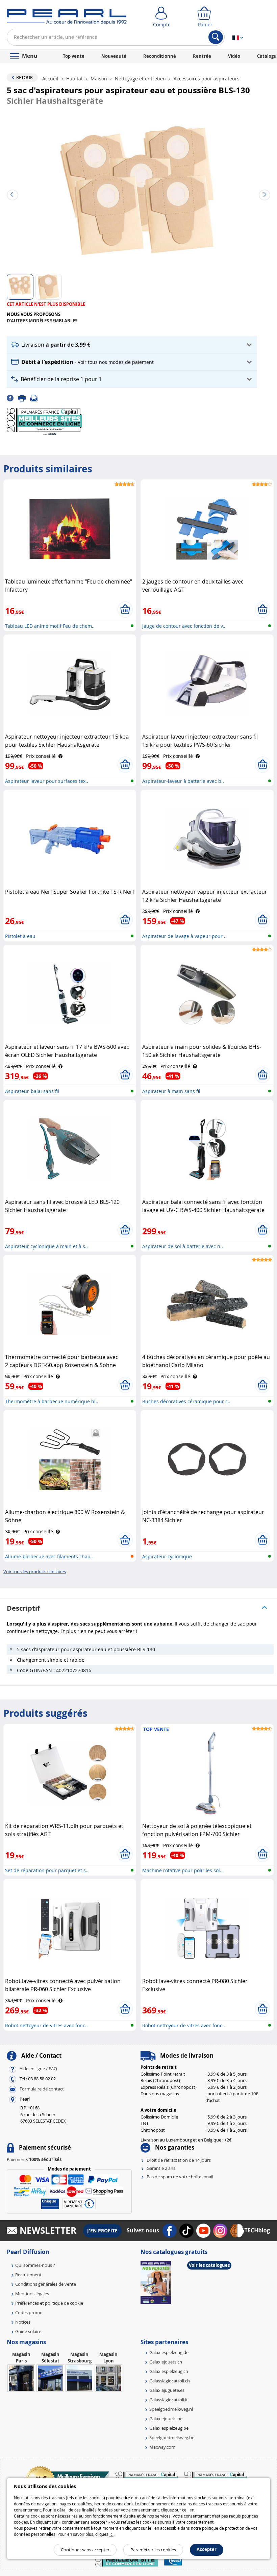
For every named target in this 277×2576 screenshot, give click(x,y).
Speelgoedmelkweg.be (172, 2437)
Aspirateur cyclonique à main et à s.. (46, 1246)
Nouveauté (114, 56)
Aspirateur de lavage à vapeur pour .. (184, 936)
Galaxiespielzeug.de (169, 2352)
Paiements (34, 2159)
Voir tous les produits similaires (35, 1571)
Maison (99, 79)
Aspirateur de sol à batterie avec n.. (183, 1246)
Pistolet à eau (20, 936)
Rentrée (202, 56)
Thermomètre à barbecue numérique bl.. (52, 1401)
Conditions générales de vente (46, 2284)
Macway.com (162, 2447)
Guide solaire (28, 2331)
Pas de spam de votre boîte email (180, 2177)
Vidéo (234, 56)
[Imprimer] (24, 398)
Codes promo (29, 2312)
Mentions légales (32, 2294)
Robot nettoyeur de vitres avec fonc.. (46, 2025)
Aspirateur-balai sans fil (32, 1091)
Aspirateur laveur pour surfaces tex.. (47, 781)
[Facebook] (12, 398)
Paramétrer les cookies (153, 2550)
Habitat (74, 79)
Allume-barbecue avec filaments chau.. (49, 1556)
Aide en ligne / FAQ (38, 2069)
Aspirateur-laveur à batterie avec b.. (183, 781)
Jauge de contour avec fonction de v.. (184, 626)
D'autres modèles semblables (42, 321)
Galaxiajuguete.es (167, 2390)
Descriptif (23, 1608)
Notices (23, 2322)
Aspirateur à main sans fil (171, 1091)
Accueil (51, 79)
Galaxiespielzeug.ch (169, 2371)
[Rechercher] (216, 37)
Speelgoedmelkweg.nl (171, 2409)
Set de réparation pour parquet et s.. (47, 1870)
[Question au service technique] (36, 398)
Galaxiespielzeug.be (169, 2428)
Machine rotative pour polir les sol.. (182, 1870)
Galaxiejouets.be (166, 2419)
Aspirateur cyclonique (167, 1556)
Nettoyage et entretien (140, 79)
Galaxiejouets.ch (166, 2362)
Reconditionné (160, 56)
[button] (132, 345)
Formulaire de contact (42, 2089)
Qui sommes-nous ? (35, 2265)
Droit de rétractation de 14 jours (179, 2160)
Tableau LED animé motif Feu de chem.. (50, 626)
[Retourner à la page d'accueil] (67, 18)
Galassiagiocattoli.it (169, 2400)
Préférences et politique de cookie (49, 2303)
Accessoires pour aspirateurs (206, 79)
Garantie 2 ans (161, 2168)
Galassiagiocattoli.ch (170, 2381)
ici (111, 2534)
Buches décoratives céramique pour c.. (186, 1401)
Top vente (74, 56)
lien (191, 2510)
